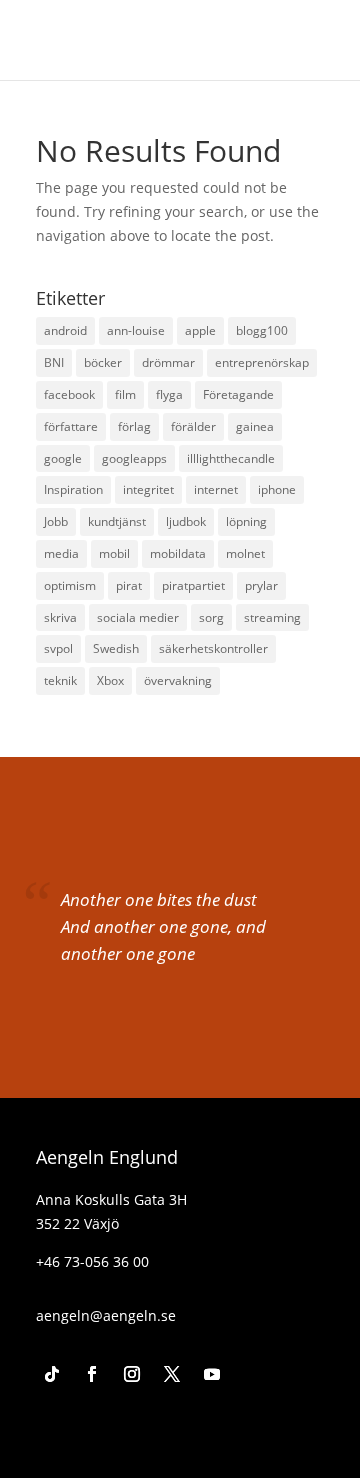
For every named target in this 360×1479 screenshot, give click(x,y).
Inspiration (73, 489)
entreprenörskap (262, 362)
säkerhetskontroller (213, 648)
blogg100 (262, 330)
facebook (69, 394)
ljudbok (186, 521)
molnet (245, 553)
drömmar (168, 362)
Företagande (238, 394)
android (65, 330)
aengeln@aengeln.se (106, 1315)
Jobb (56, 521)
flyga (169, 394)
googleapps (134, 458)
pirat (129, 585)
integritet (148, 489)
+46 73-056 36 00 (92, 1261)
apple (200, 330)
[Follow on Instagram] (132, 1374)
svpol (58, 648)
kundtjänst (117, 521)
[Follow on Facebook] (92, 1374)
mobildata (178, 553)
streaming (272, 617)
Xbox (110, 680)
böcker (103, 362)
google (63, 458)
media (61, 553)
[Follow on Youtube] (212, 1374)
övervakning (178, 680)
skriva (60, 617)
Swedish (116, 648)
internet (216, 489)
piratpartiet (193, 585)
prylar (261, 585)
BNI (54, 362)
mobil (114, 553)
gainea (255, 426)
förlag (134, 426)
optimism (70, 585)
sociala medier (138, 617)
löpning (246, 521)
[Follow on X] (172, 1374)
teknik (60, 680)
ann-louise (136, 330)
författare (71, 426)
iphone (277, 489)
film (125, 394)
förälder (193, 426)
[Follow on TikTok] (52, 1374)
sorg (211, 617)
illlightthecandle (231, 458)
